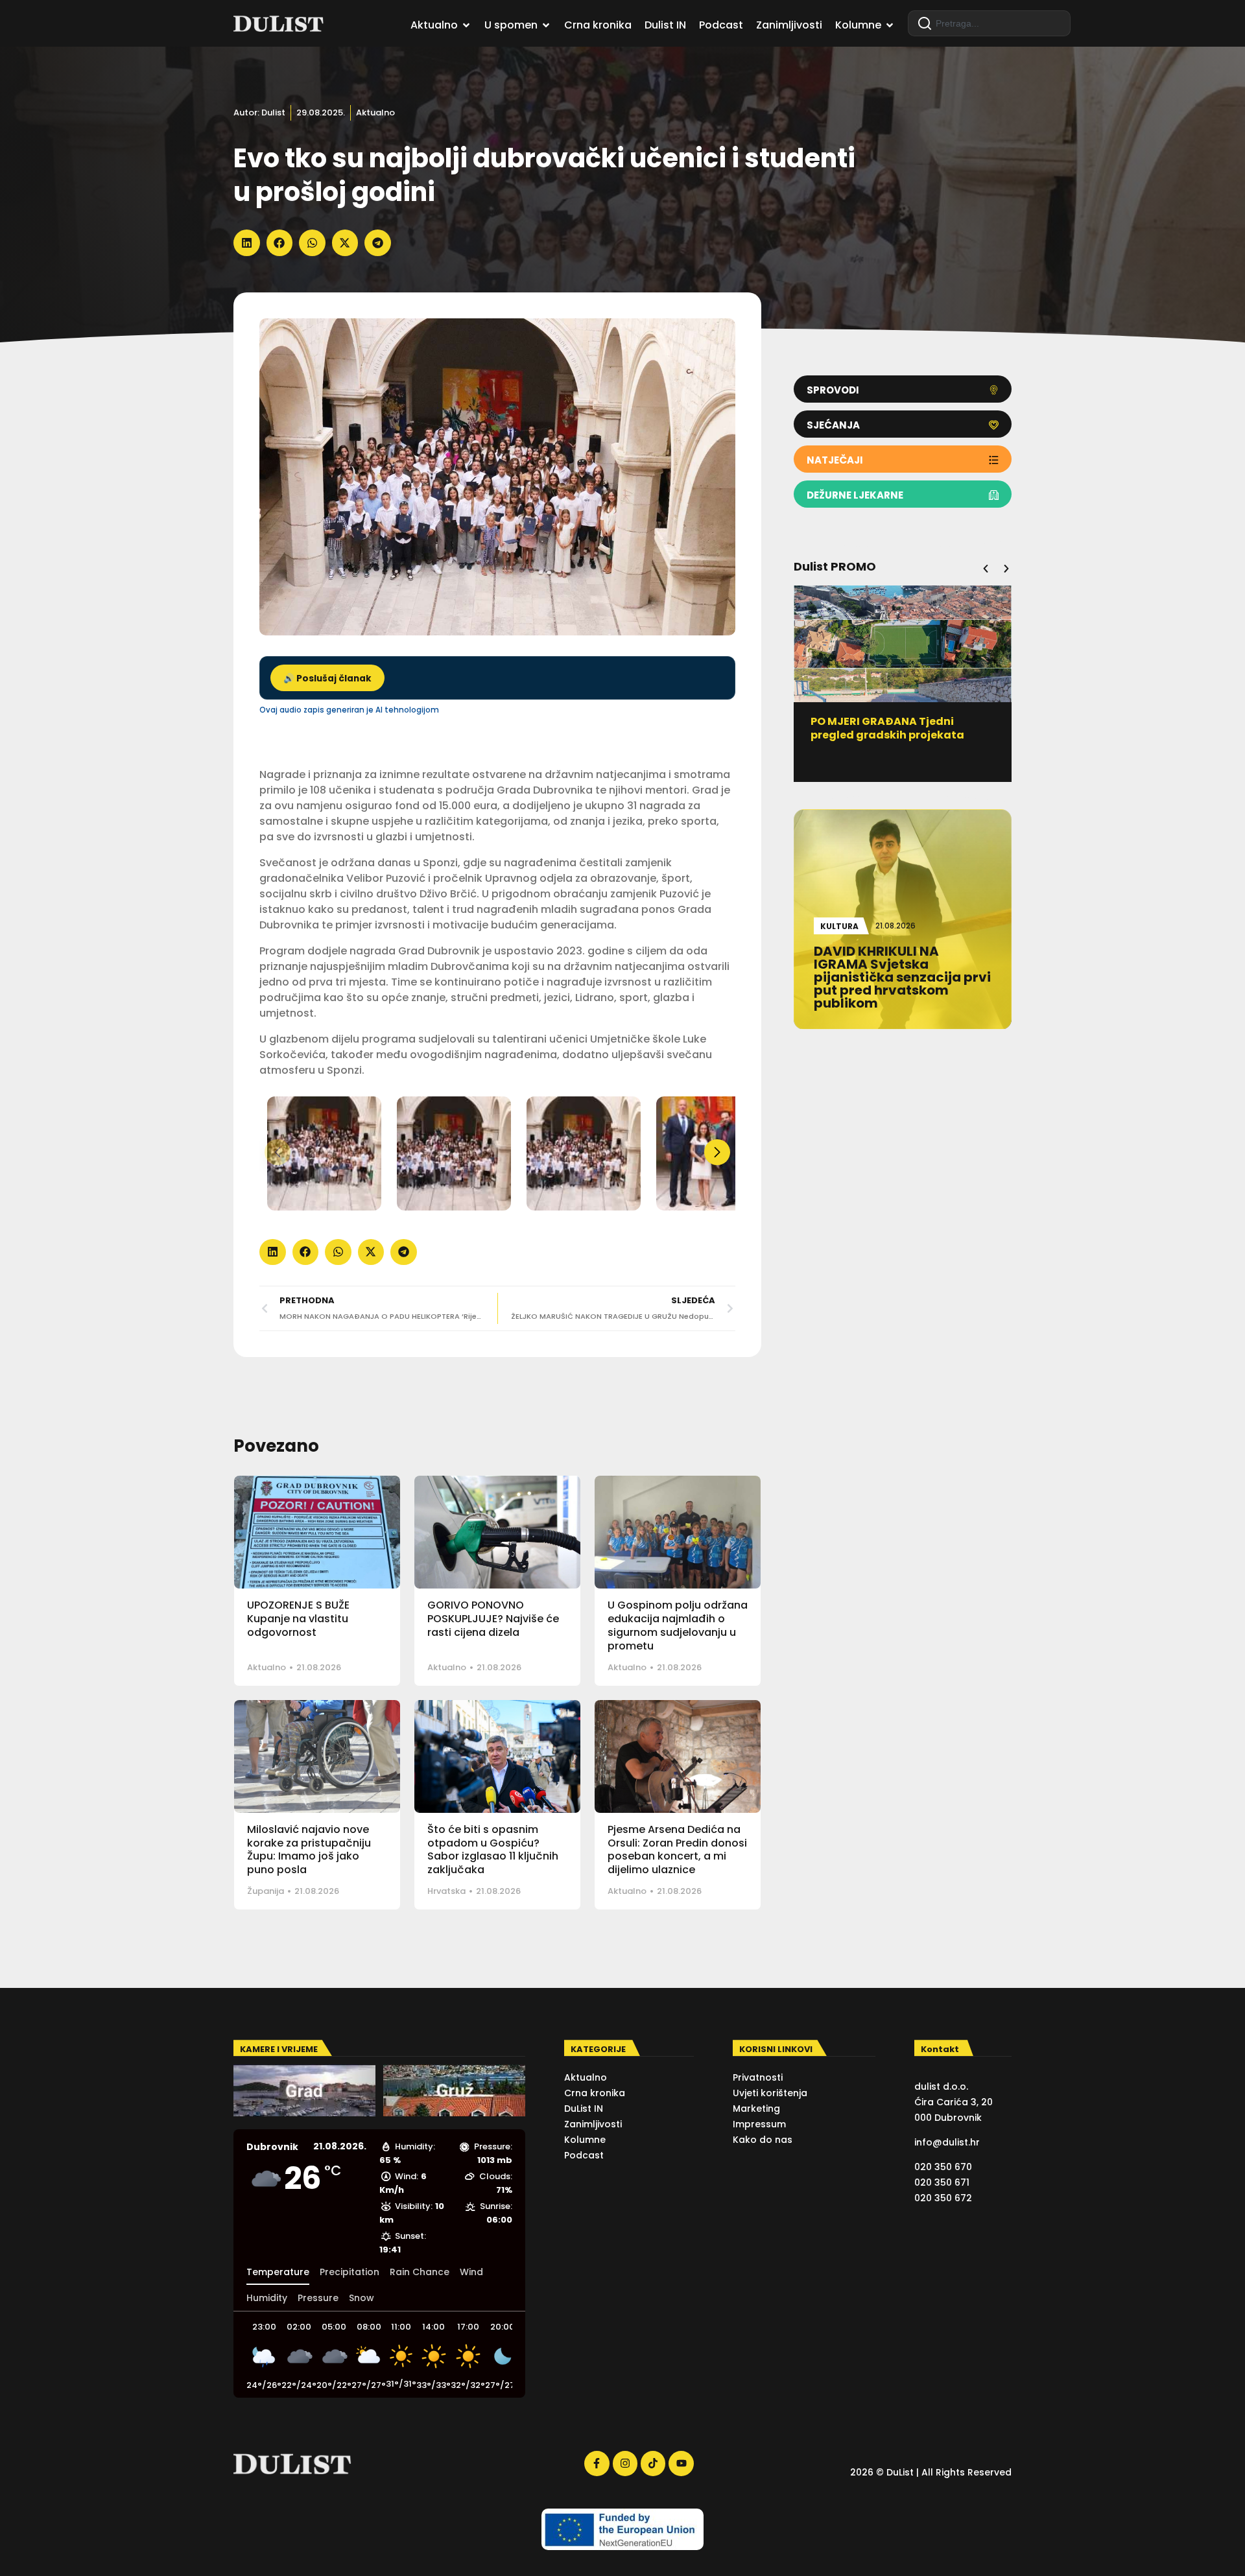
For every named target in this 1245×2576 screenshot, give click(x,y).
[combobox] (989, 23)
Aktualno (375, 112)
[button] (247, 243)
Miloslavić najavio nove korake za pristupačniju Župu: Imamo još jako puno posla (309, 1849)
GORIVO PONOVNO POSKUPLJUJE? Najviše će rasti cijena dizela (493, 1619)
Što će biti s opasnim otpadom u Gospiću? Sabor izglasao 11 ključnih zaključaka (493, 1849)
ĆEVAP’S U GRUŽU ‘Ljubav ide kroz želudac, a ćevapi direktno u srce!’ (902, 735)
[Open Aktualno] (466, 25)
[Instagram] (625, 2463)
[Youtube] (681, 2463)
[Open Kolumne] (890, 25)
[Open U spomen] (546, 25)
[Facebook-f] (597, 2463)
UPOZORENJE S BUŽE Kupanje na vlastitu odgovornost (298, 1619)
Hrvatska (446, 1891)
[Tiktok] (653, 2463)
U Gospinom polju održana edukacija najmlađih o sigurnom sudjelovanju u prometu (678, 1625)
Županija (266, 1891)
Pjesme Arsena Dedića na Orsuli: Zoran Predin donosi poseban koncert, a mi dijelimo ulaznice (677, 1849)
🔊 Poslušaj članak (327, 679)
